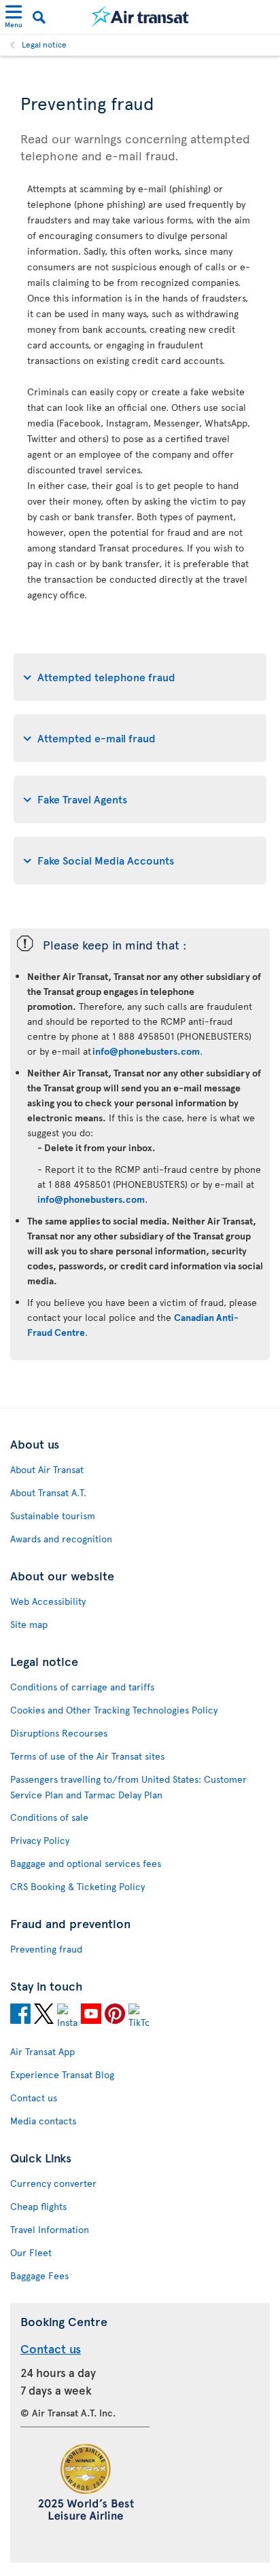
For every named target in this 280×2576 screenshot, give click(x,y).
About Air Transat (47, 1469)
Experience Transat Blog (62, 2074)
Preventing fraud (46, 1949)
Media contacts (43, 2121)
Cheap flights (38, 2206)
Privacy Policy (40, 1840)
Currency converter (53, 2183)
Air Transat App (42, 2051)
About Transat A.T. (48, 1492)
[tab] (140, 677)
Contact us (34, 2098)
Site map (29, 1624)
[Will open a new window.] (20, 2016)
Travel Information (50, 2229)
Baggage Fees (39, 2275)
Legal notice (44, 44)
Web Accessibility (48, 1601)
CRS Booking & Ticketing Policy (77, 1886)
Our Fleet (31, 2252)
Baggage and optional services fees (86, 1863)
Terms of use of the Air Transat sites (87, 1756)
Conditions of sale (49, 1817)
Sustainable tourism (53, 1516)
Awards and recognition (61, 1539)
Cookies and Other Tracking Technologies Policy (114, 1710)
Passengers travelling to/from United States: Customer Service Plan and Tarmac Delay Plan (128, 1787)
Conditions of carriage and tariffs (82, 1687)
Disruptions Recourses (59, 1733)
